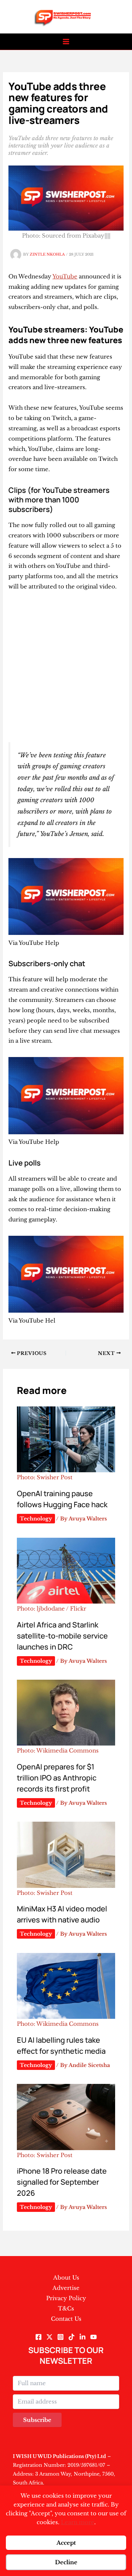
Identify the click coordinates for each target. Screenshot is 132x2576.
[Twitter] (49, 2337)
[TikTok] (71, 2337)
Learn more (78, 2522)
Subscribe (37, 2420)
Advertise (66, 2288)
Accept (66, 2543)
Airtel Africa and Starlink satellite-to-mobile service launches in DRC (62, 1636)
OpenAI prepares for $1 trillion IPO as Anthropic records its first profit (57, 1778)
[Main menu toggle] (66, 42)
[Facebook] (38, 2337)
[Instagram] (60, 2337)
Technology (36, 1519)
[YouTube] (93, 2337)
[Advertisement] (66, 667)
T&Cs (66, 2308)
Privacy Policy (66, 2298)
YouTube (65, 276)
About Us (66, 2278)
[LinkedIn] (82, 2337)
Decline (66, 2562)
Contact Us (66, 2319)
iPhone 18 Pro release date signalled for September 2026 (62, 2182)
